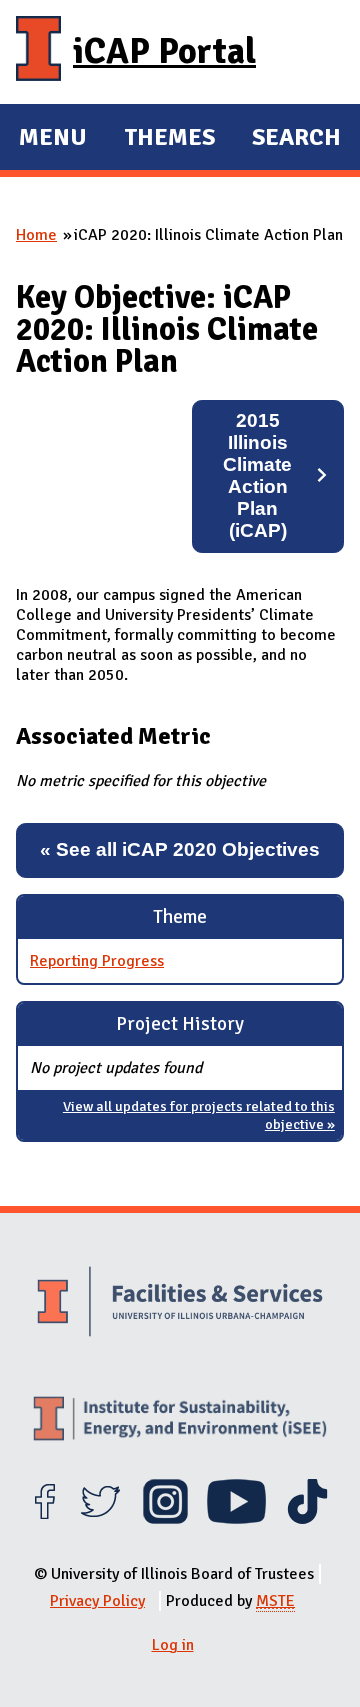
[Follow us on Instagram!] (165, 1519)
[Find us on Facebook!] (44, 1519)
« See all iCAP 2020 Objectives (180, 849)
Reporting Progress (97, 961)
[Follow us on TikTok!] (307, 1519)
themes (169, 140)
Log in (173, 1645)
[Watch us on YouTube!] (236, 1519)
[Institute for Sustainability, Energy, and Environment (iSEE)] (180, 1421)
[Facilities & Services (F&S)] (180, 1304)
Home (36, 235)
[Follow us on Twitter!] (100, 1519)
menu (53, 140)
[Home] (38, 52)
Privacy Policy (97, 1601)
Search (296, 137)
